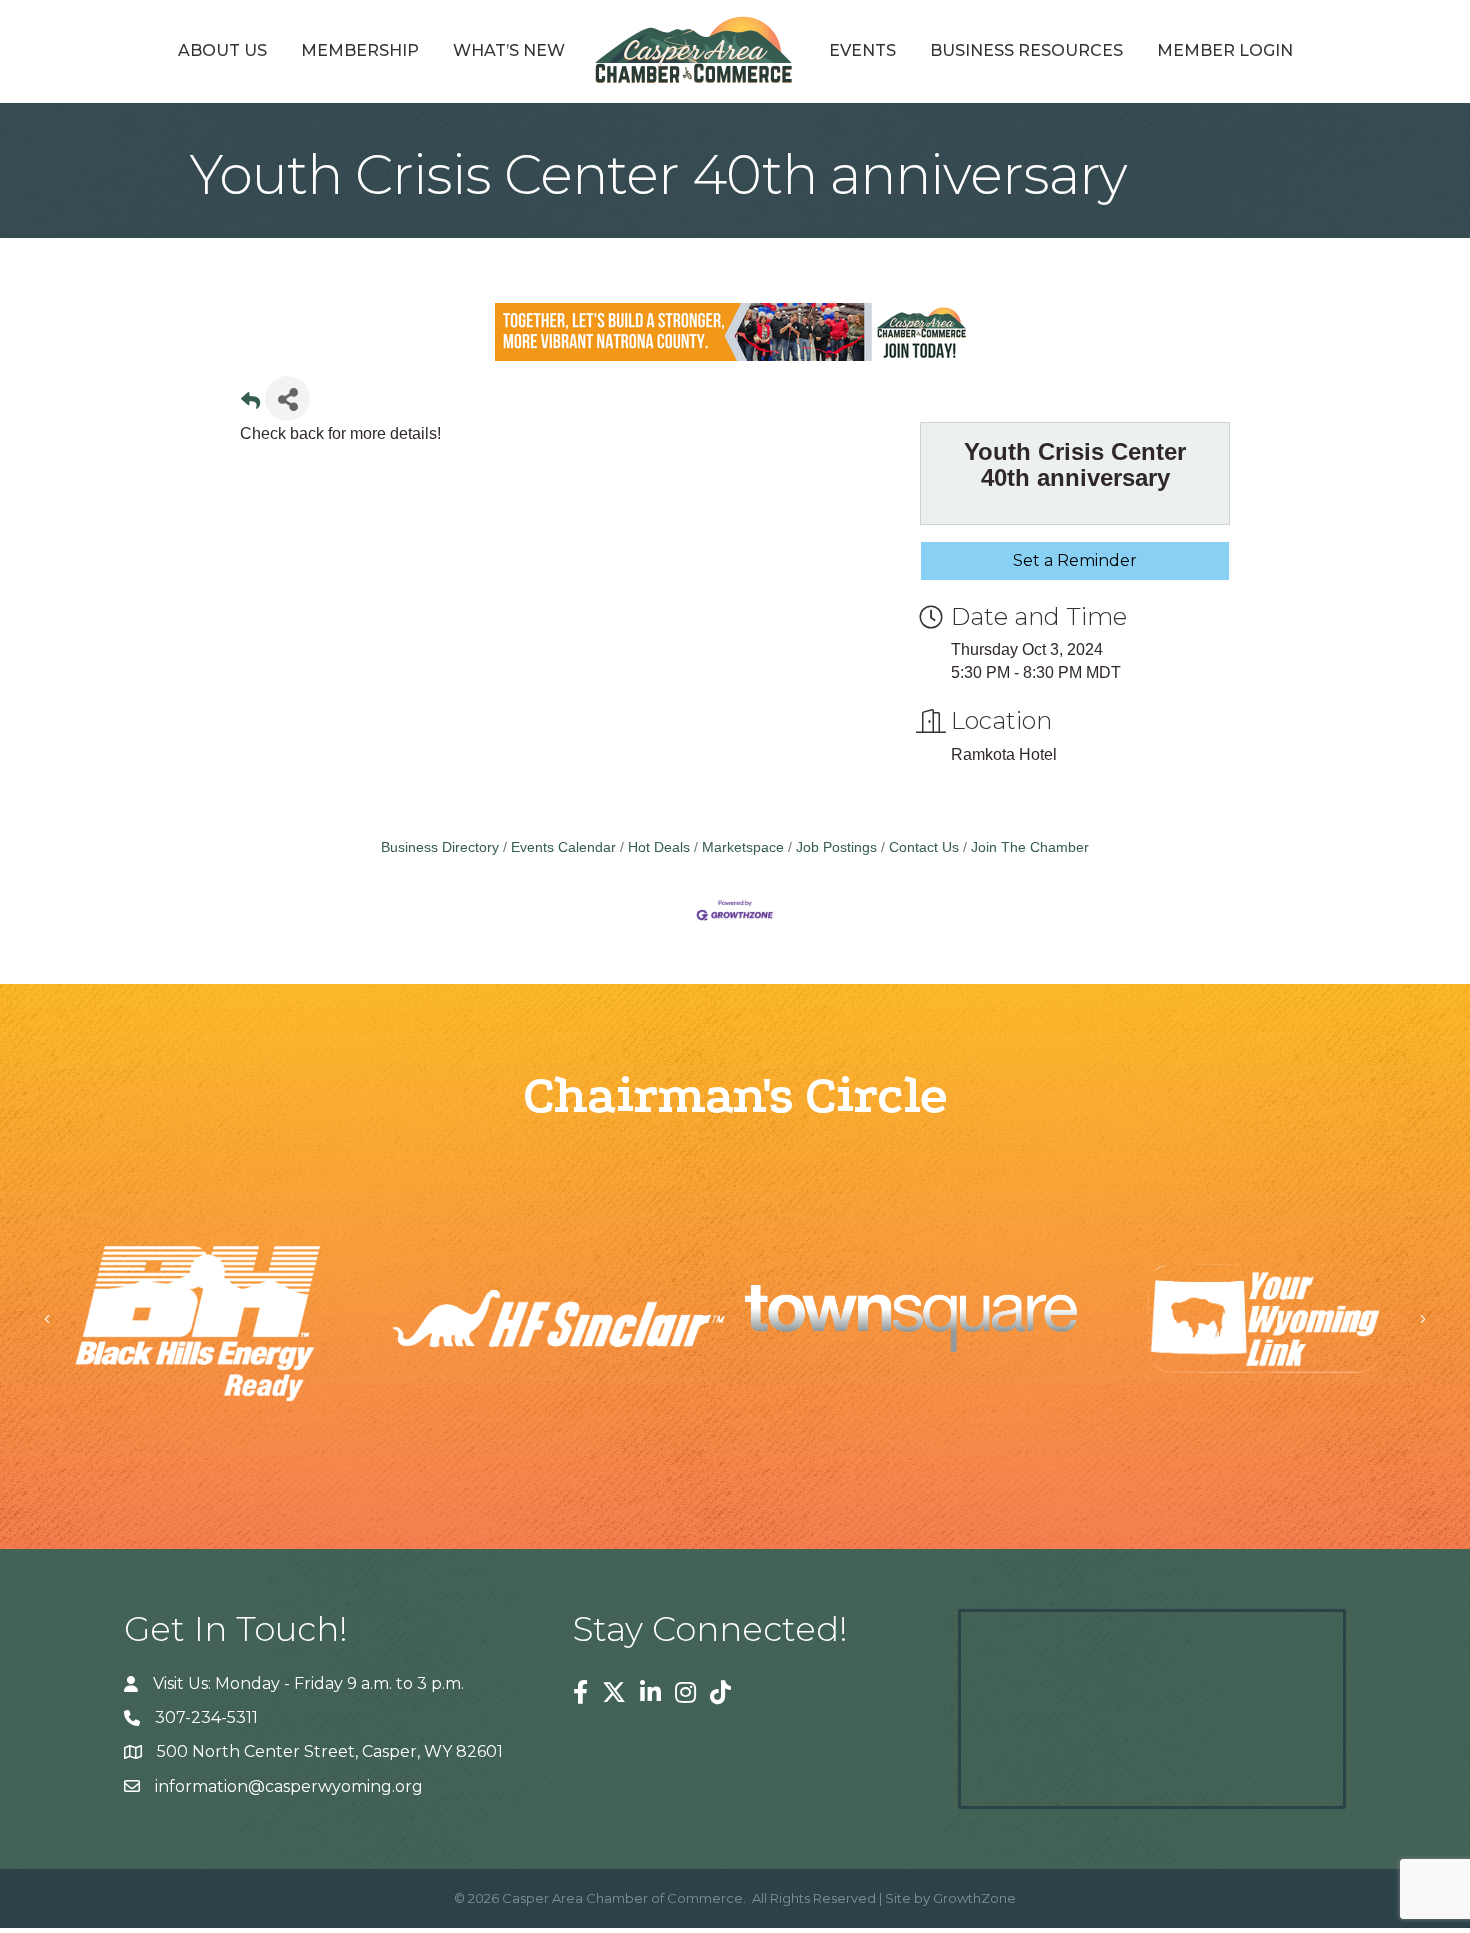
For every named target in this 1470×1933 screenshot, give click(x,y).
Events (862, 50)
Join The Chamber (1030, 847)
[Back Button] (250, 404)
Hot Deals (659, 847)
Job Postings (836, 847)
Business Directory (440, 847)
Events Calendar (563, 847)
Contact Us (924, 847)
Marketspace (743, 847)
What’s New (509, 50)
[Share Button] (287, 398)
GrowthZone (974, 1898)
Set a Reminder (1075, 560)
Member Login (1225, 50)
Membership (360, 50)
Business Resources (1026, 50)
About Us (222, 50)
